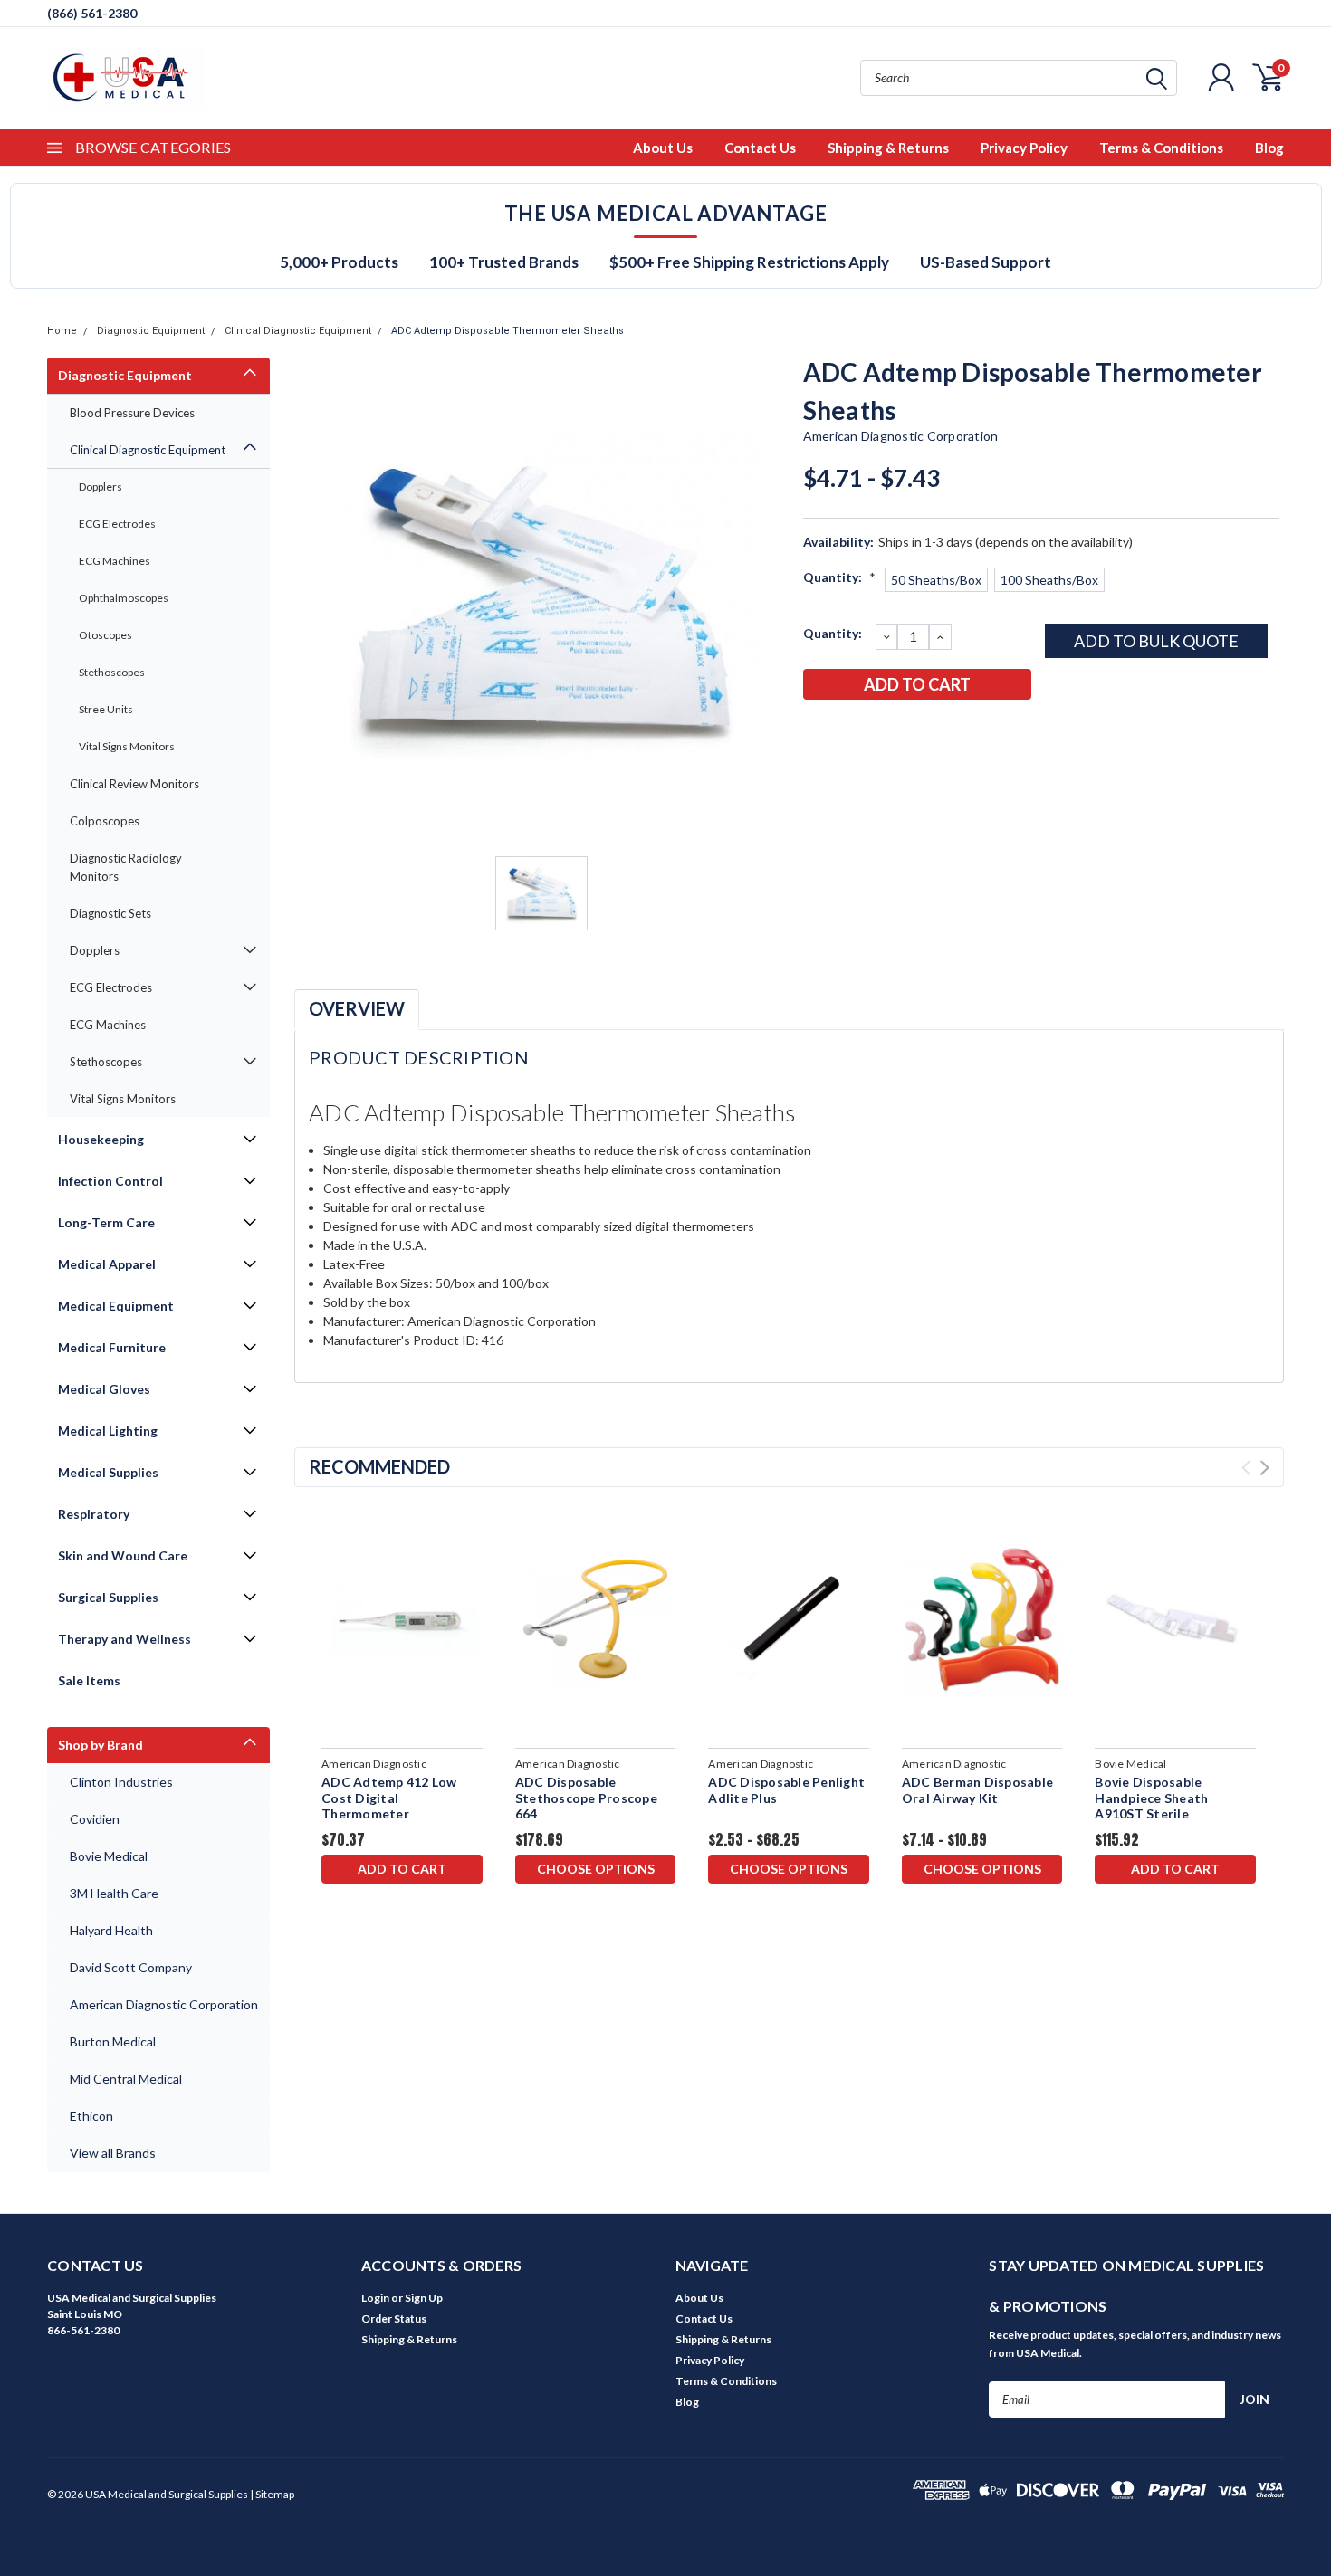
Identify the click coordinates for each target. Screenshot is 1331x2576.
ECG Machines (115, 561)
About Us (663, 148)
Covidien (95, 1819)
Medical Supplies (108, 1472)
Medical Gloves (104, 1389)
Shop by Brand (101, 1745)
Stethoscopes (112, 672)
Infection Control (110, 1181)
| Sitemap (272, 2494)
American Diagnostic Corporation (164, 2004)
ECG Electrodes (117, 524)
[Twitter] (905, 731)
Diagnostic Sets (110, 913)
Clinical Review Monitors (134, 784)
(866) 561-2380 (92, 13)
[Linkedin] (935, 731)
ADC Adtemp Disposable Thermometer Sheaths (508, 331)
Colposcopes (105, 821)
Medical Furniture (112, 1347)
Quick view (402, 1621)
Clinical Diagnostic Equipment (298, 331)
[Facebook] (816, 731)
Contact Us (760, 148)
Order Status (394, 2318)
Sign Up (424, 2298)
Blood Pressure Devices (132, 413)
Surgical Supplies (108, 1597)
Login (375, 2298)
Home (62, 331)
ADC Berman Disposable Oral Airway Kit (977, 1790)
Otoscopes (105, 635)
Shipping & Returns (888, 148)
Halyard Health (111, 1930)
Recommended (379, 1466)
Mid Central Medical (126, 2079)
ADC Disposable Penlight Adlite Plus (786, 1790)
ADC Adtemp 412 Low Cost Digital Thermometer (389, 1798)
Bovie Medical (109, 1856)
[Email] (846, 731)
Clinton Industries (121, 1782)
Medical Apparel (107, 1264)
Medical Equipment (116, 1306)
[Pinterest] (965, 731)
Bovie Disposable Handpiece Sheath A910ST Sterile (1151, 1798)
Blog (1269, 148)
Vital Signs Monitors (127, 746)
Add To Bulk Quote (1156, 641)
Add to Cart (402, 1869)
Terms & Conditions (1161, 148)
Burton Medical (113, 2042)
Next (1264, 1468)
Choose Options (596, 1869)
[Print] (876, 731)
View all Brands (113, 2153)
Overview (357, 1008)
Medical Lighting (108, 1431)
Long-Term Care (106, 1222)
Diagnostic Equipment (151, 331)
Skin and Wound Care (123, 1555)
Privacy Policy (1024, 148)
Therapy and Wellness (124, 1639)
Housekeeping (101, 1139)
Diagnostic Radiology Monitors (126, 867)
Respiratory (94, 1514)
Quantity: (839, 577)
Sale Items (89, 1680)
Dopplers (101, 487)
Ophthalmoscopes (124, 598)
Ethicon (91, 2116)
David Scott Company (131, 1967)
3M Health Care (114, 1893)
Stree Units (106, 709)
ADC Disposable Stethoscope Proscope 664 (586, 1798)
